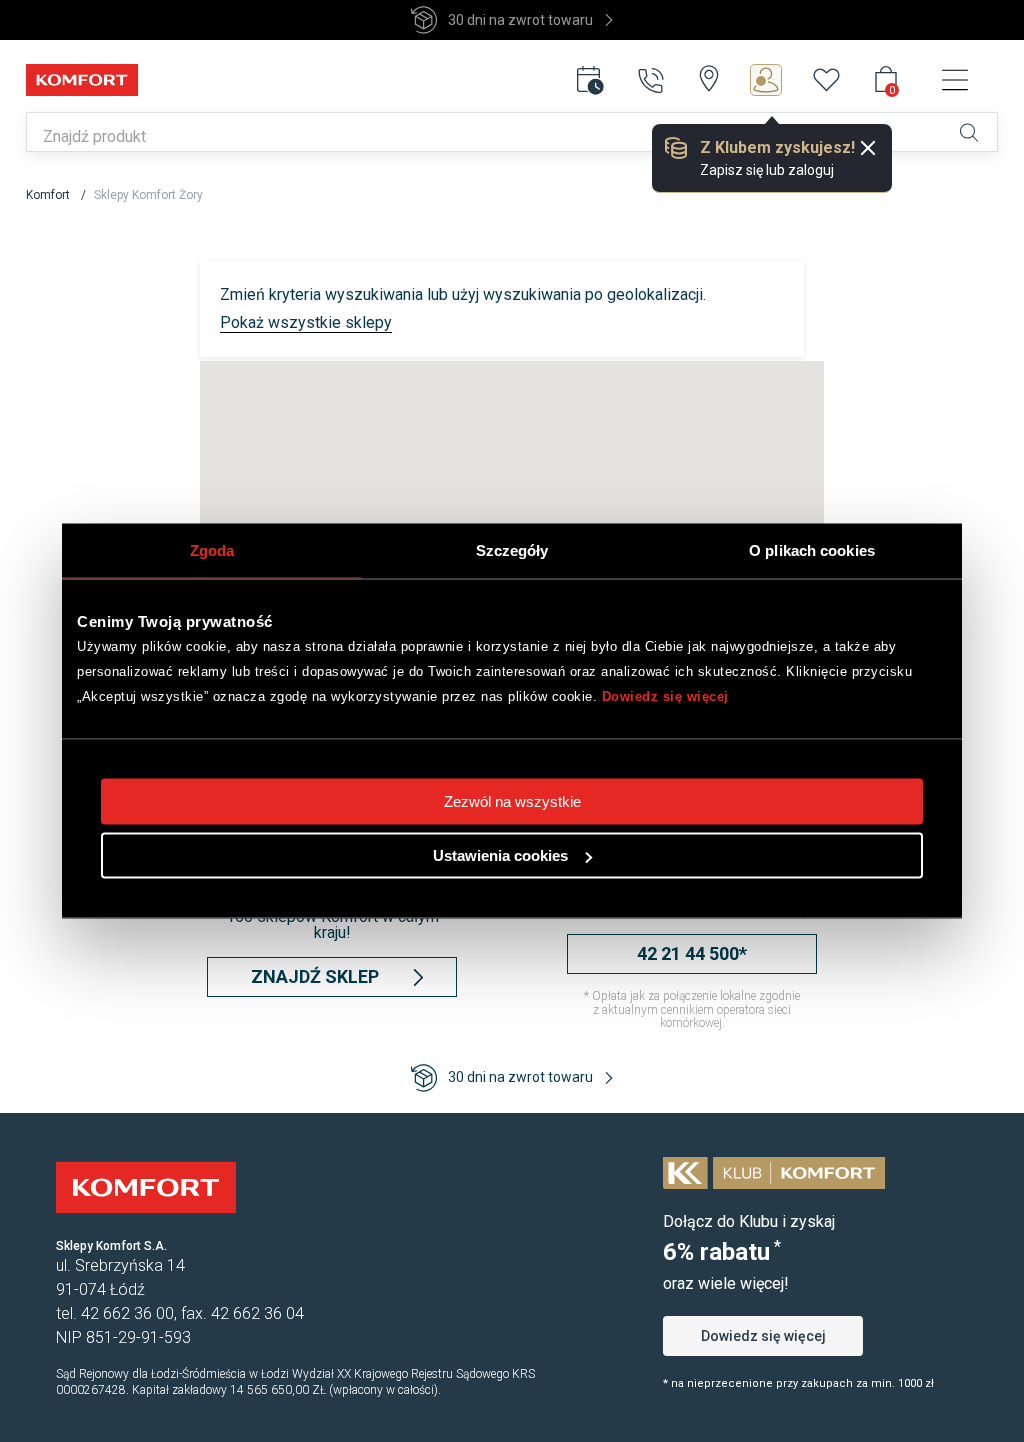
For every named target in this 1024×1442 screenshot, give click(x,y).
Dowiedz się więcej (665, 696)
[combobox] (472, 137)
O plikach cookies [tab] (812, 550)
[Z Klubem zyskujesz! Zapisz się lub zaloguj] (781, 80)
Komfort (49, 195)
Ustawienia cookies (500, 855)
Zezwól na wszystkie (512, 801)
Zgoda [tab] (212, 550)
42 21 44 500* (692, 953)
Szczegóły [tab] (512, 550)
